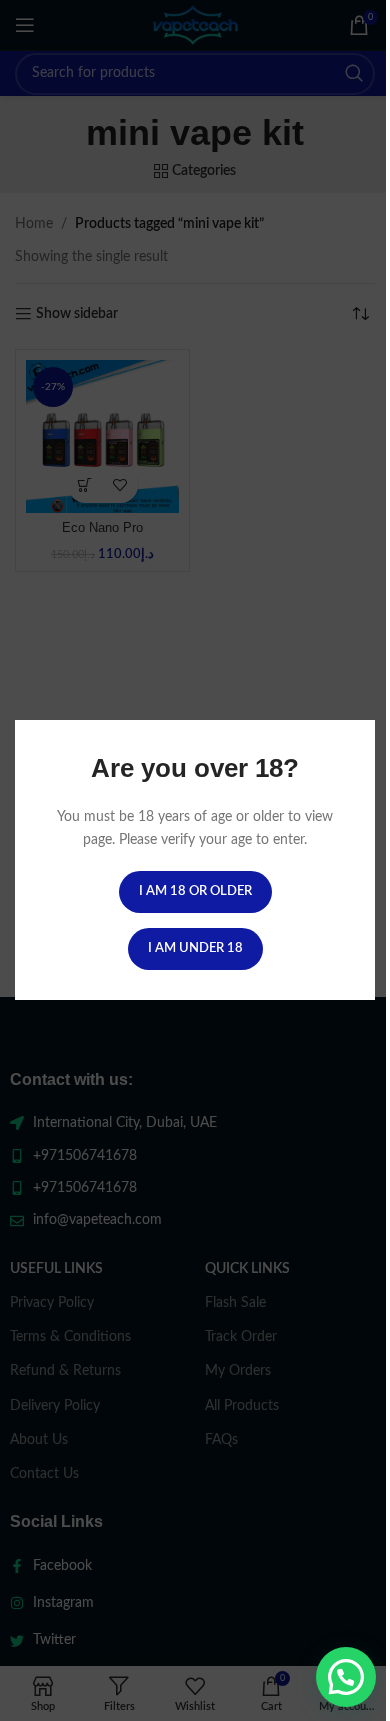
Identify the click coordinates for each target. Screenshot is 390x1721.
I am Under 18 (195, 949)
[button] (346, 1677)
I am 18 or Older (195, 892)
